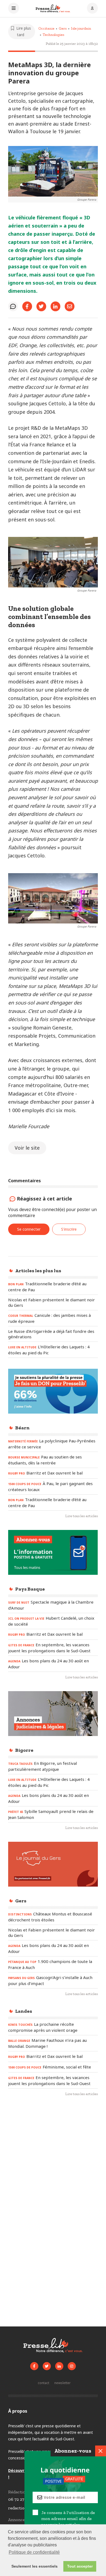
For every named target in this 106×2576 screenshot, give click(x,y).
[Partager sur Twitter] (41, 306)
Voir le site (27, 1148)
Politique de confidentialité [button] (34, 2552)
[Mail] (70, 306)
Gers (63, 28)
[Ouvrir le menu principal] (14, 9)
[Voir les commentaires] (13, 306)
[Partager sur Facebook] (27, 306)
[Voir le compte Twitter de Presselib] (47, 2366)
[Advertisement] (53, 2161)
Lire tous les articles (82, 1516)
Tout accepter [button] (80, 2566)
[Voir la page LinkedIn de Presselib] (59, 2366)
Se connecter (29, 1229)
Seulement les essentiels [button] (35, 2566)
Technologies (53, 35)
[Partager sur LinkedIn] (55, 306)
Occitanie (46, 28)
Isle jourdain (81, 28)
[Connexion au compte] (92, 9)
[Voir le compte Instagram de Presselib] (72, 2366)
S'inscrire (69, 1229)
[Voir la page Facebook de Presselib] (34, 2366)
